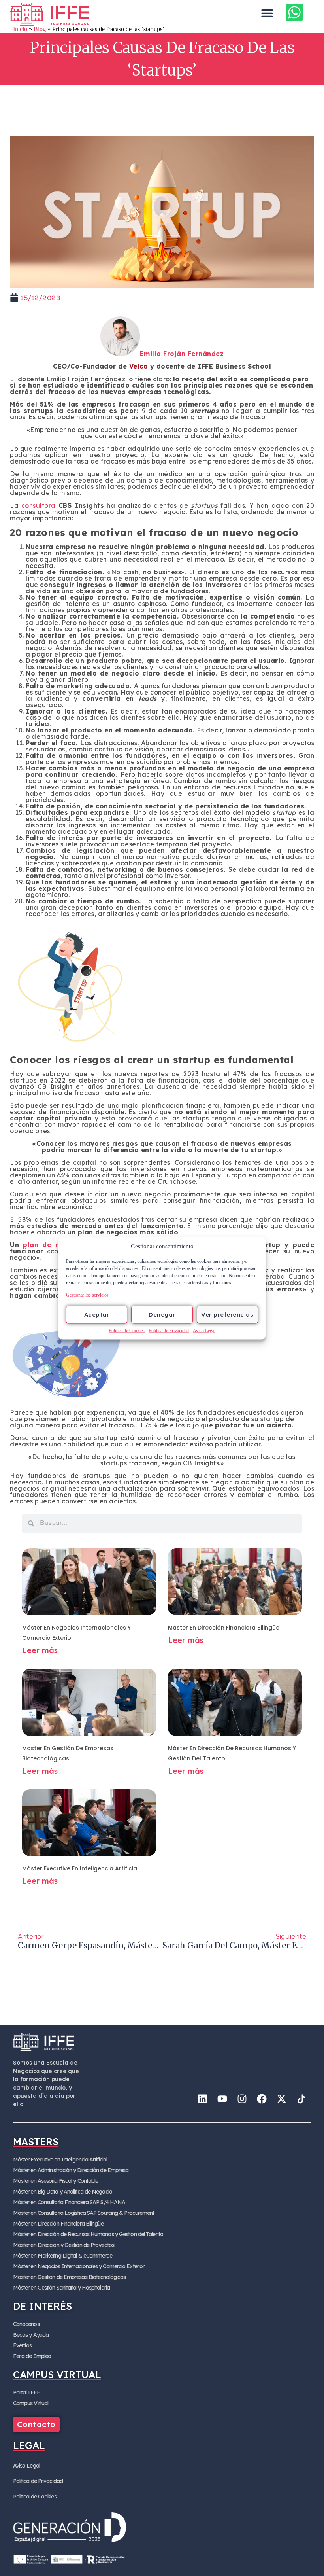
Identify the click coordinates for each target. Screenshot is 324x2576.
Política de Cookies (127, 1330)
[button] (267, 13)
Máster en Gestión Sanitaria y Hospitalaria (61, 2288)
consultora (39, 505)
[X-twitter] (281, 2099)
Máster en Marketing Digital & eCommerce (63, 2256)
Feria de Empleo (32, 2356)
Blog (40, 29)
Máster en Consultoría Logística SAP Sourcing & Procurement (84, 2213)
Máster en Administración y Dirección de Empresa (71, 2170)
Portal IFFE (26, 2392)
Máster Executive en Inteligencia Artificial (80, 1868)
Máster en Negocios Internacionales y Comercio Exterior (79, 2266)
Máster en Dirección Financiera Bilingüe (224, 1628)
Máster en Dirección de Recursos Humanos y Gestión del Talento (88, 2234)
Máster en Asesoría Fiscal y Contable (56, 2181)
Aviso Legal (204, 1330)
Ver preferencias (227, 1314)
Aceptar (97, 1314)
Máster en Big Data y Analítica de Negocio (63, 2192)
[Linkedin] (202, 2099)
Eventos (23, 2345)
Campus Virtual (31, 2403)
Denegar (162, 1314)
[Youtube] (222, 2099)
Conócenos (26, 2324)
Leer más (40, 1650)
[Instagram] (242, 2099)
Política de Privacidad (169, 1330)
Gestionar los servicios (87, 1295)
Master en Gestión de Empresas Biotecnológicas (70, 2277)
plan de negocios (55, 1245)
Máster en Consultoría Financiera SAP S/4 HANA (69, 2202)
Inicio (20, 29)
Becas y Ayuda (31, 2335)
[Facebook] (262, 2099)
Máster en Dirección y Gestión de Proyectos (64, 2245)
